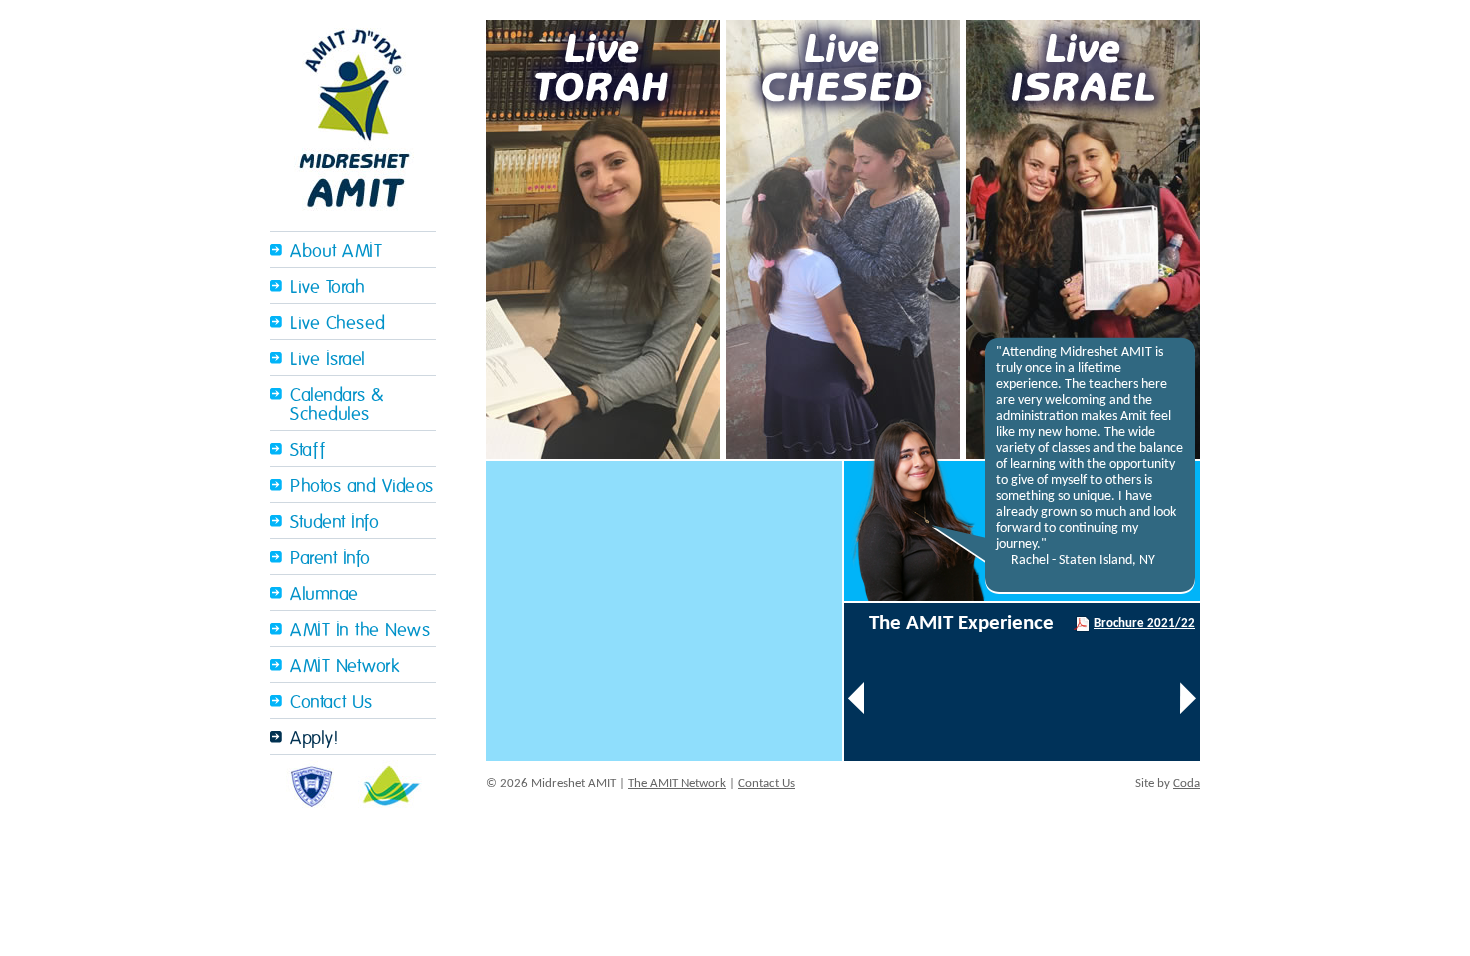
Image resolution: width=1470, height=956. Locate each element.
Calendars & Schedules (337, 405)
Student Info (334, 522)
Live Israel (328, 359)
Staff (308, 450)
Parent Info (330, 558)
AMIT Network (344, 666)
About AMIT (336, 251)
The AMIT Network (677, 783)
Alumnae (324, 594)
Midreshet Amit (353, 115)
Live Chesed (338, 323)
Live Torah (327, 287)
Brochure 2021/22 (1144, 623)
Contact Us (331, 702)
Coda (1186, 783)
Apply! (314, 738)
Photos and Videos (362, 486)
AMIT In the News (360, 630)
